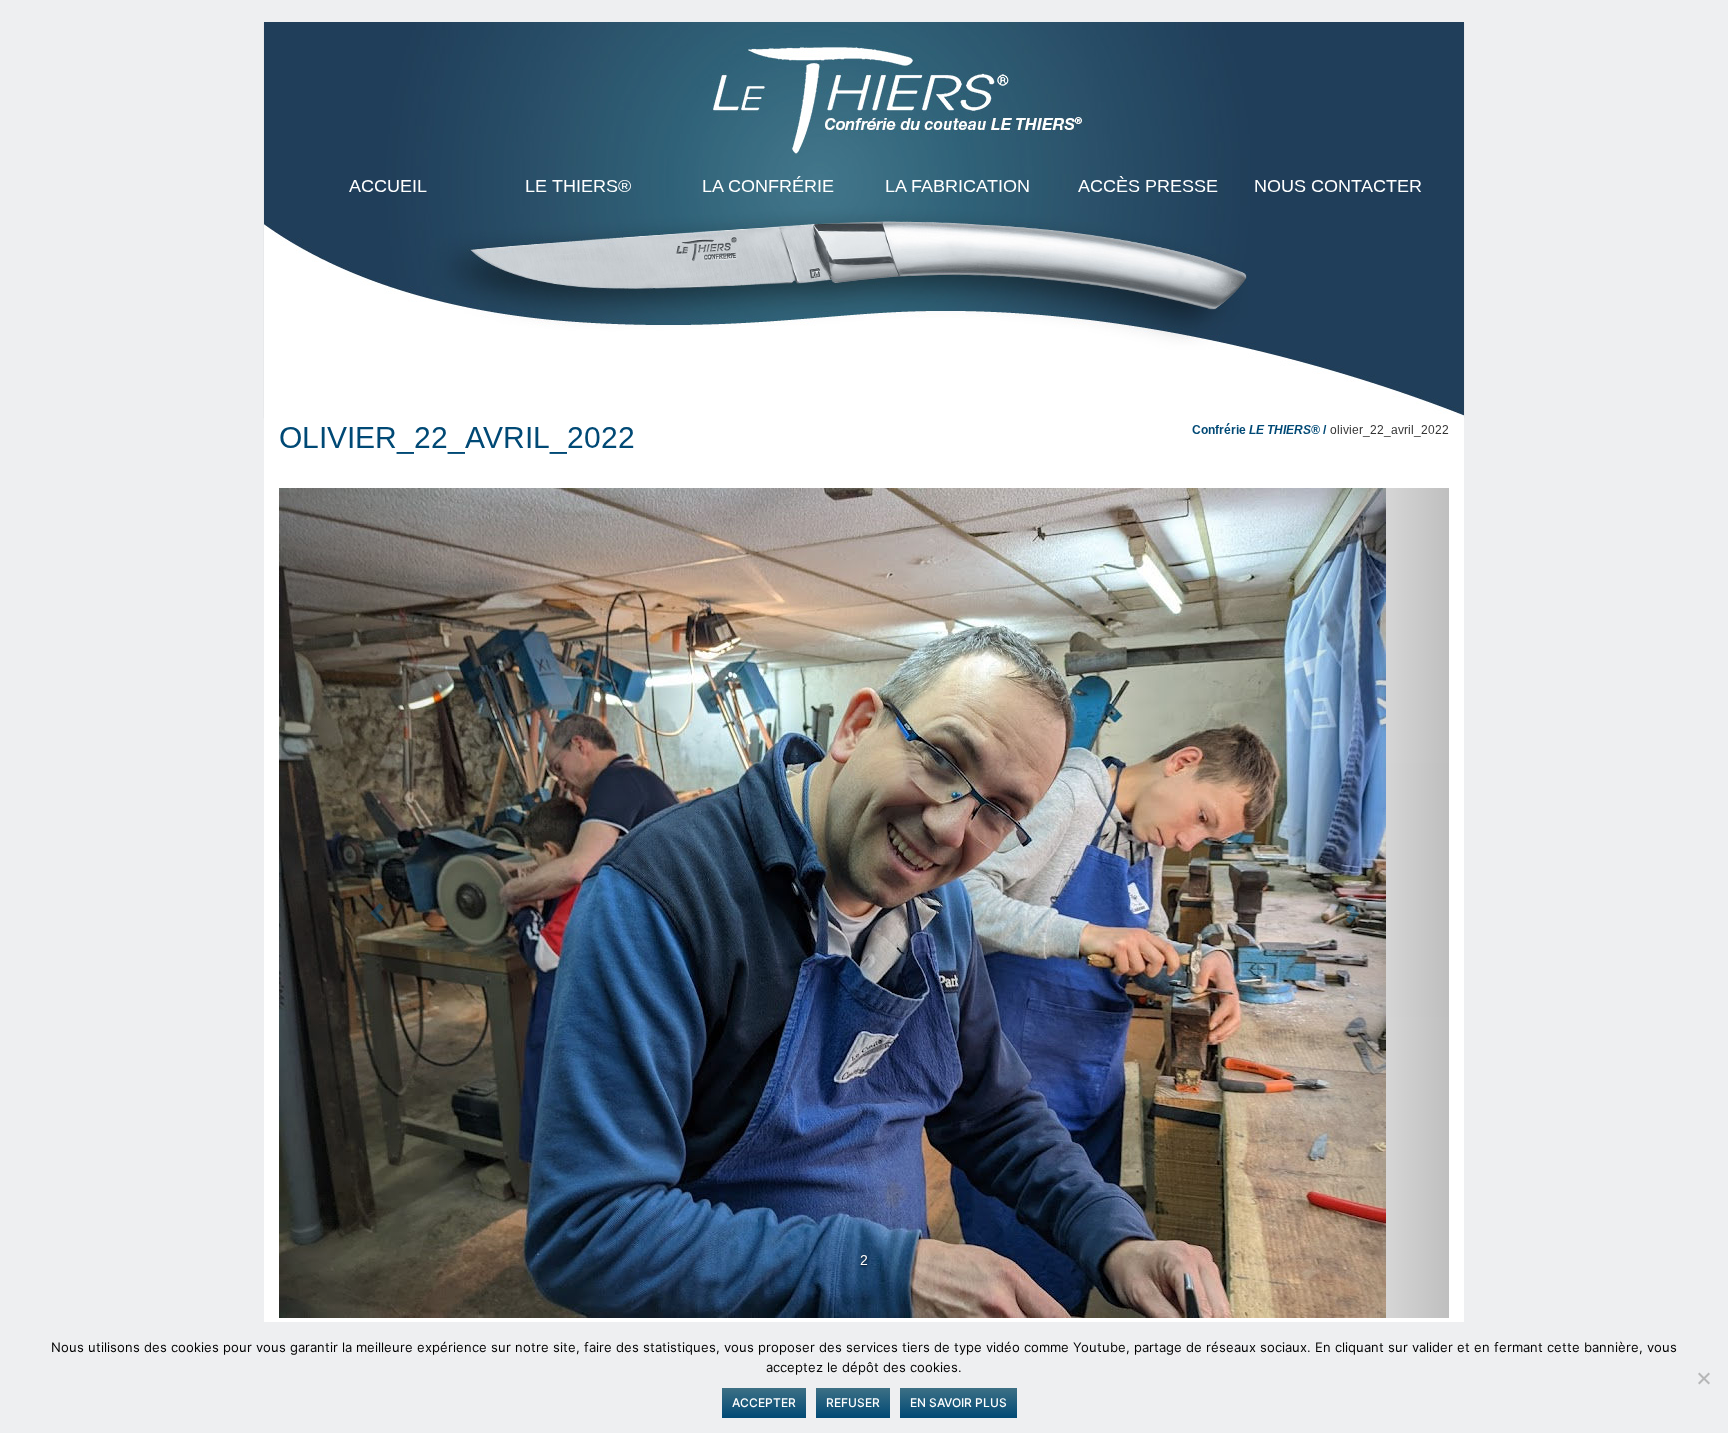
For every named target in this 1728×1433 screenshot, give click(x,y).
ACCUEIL (388, 186)
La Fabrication (957, 186)
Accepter (764, 1402)
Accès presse (1148, 186)
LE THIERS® (578, 186)
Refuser (853, 1402)
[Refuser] (1703, 1378)
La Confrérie (768, 186)
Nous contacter (1338, 186)
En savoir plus (958, 1402)
